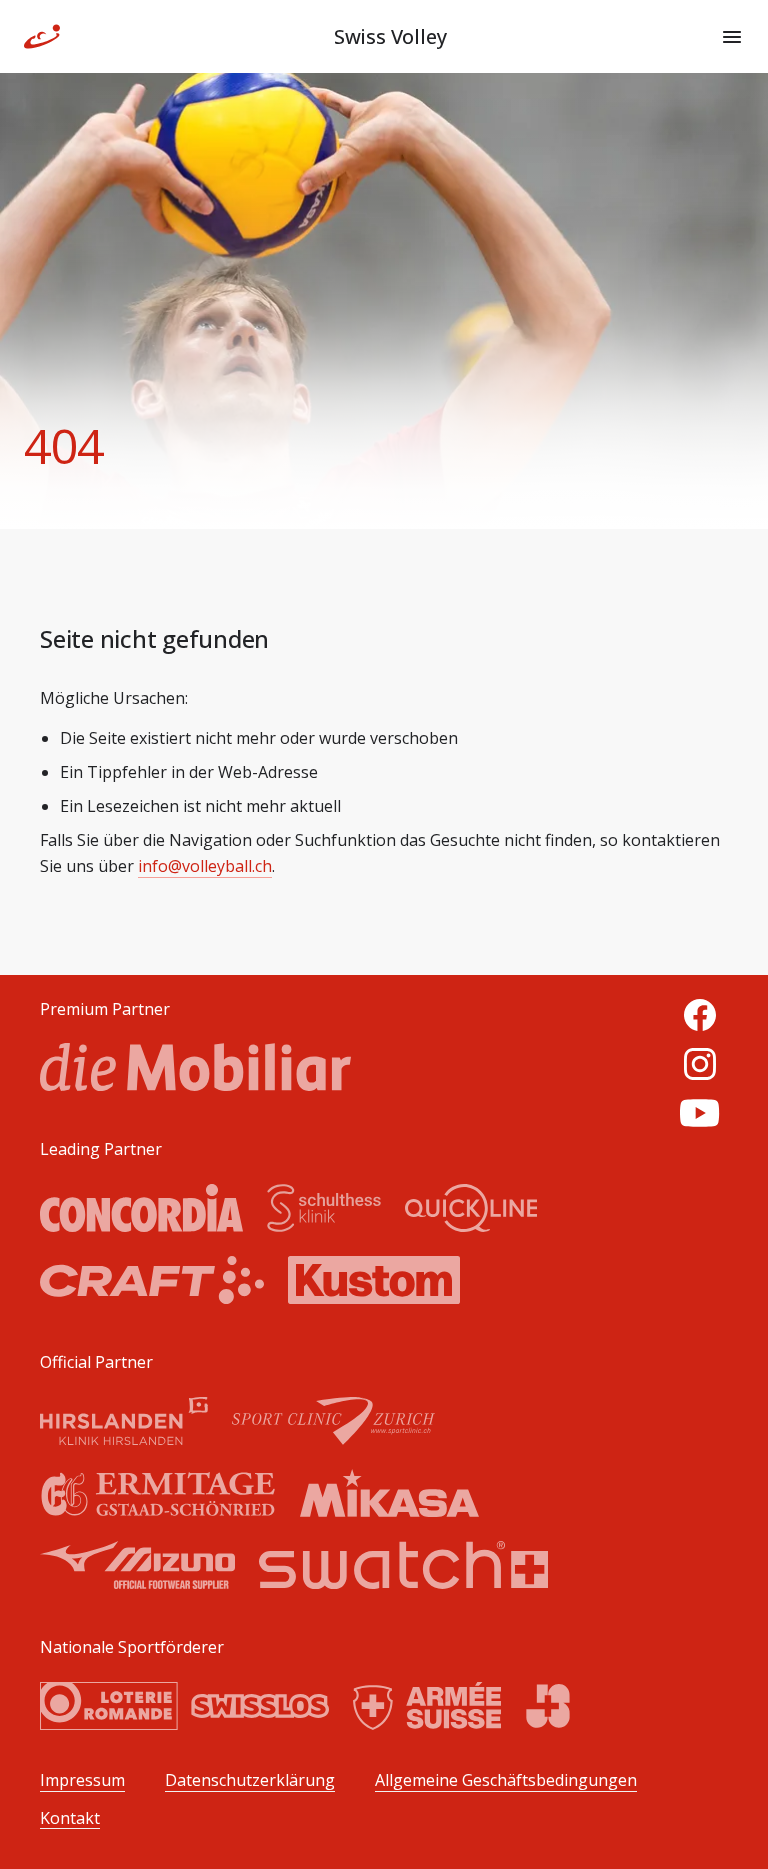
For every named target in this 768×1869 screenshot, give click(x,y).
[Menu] (732, 37)
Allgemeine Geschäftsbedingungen (506, 1780)
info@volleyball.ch (205, 866)
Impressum (82, 1780)
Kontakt (70, 1818)
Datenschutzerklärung (250, 1780)
